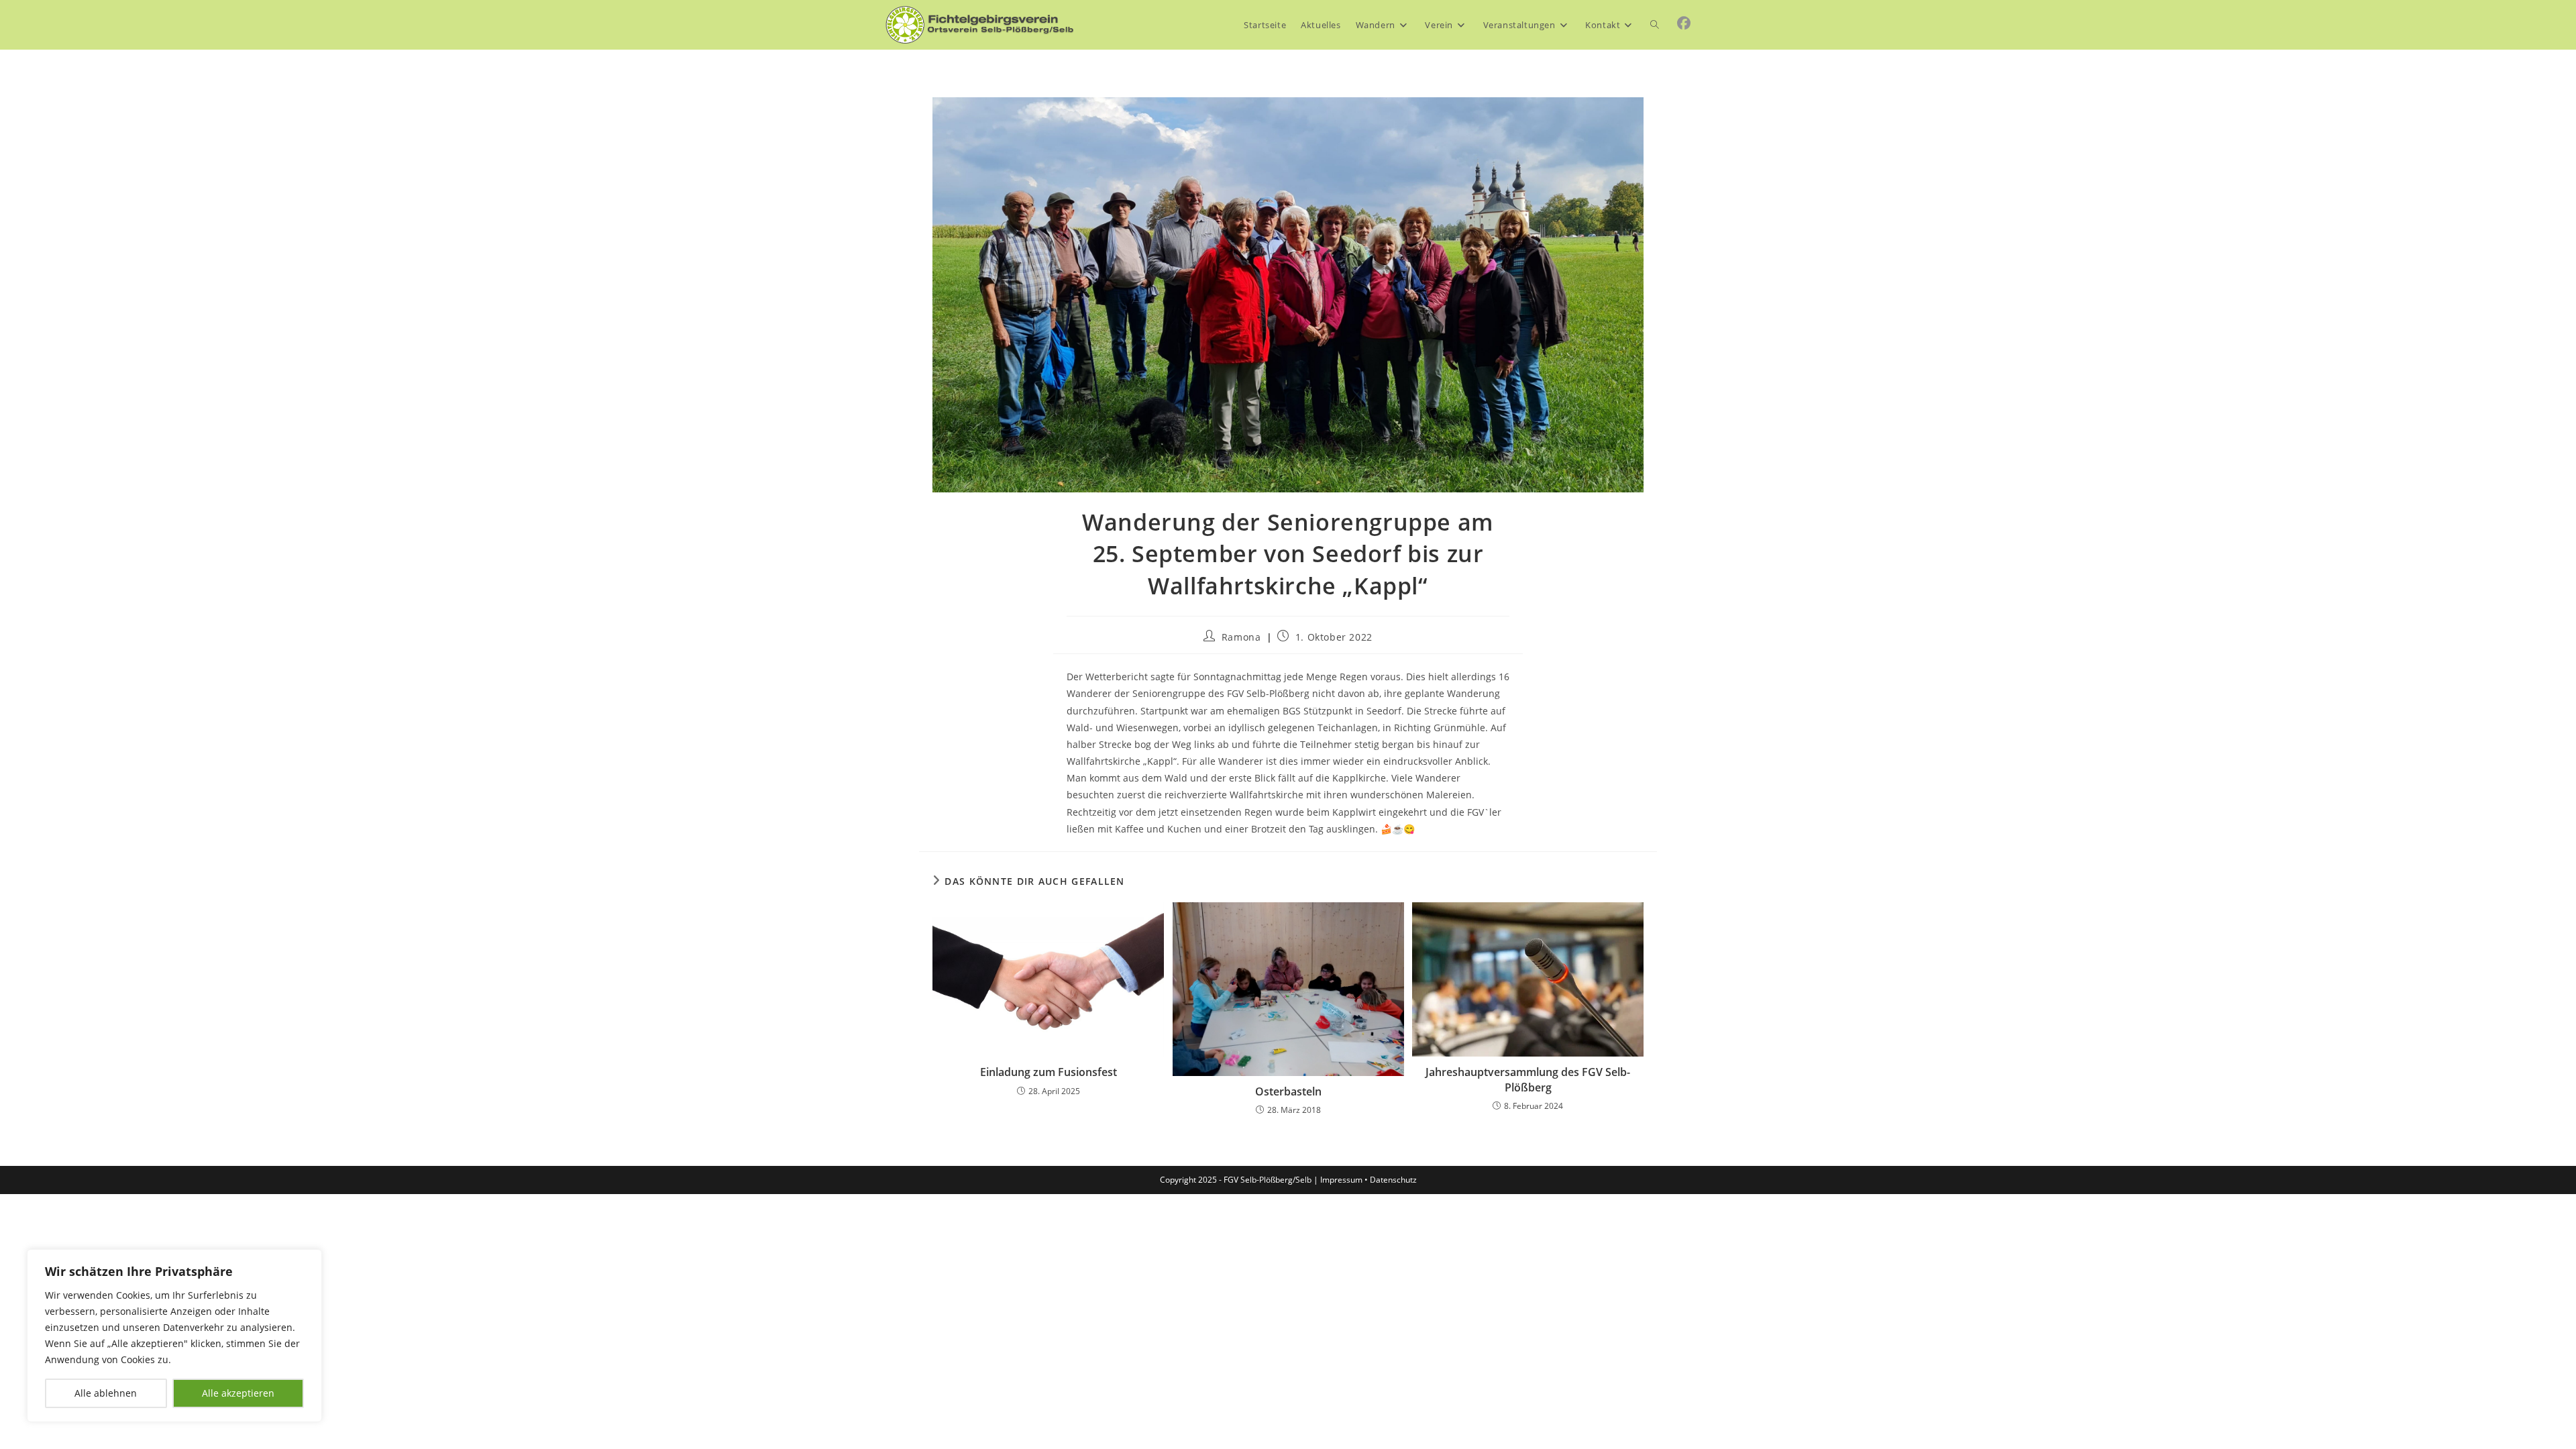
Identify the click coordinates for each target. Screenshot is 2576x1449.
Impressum (1341, 1180)
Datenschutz (1393, 1180)
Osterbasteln (1288, 1091)
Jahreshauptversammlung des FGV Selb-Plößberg (1528, 1079)
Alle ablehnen (106, 1393)
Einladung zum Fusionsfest (1049, 1072)
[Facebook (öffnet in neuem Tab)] (1684, 23)
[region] (174, 1336)
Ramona (1241, 637)
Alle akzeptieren (238, 1393)
